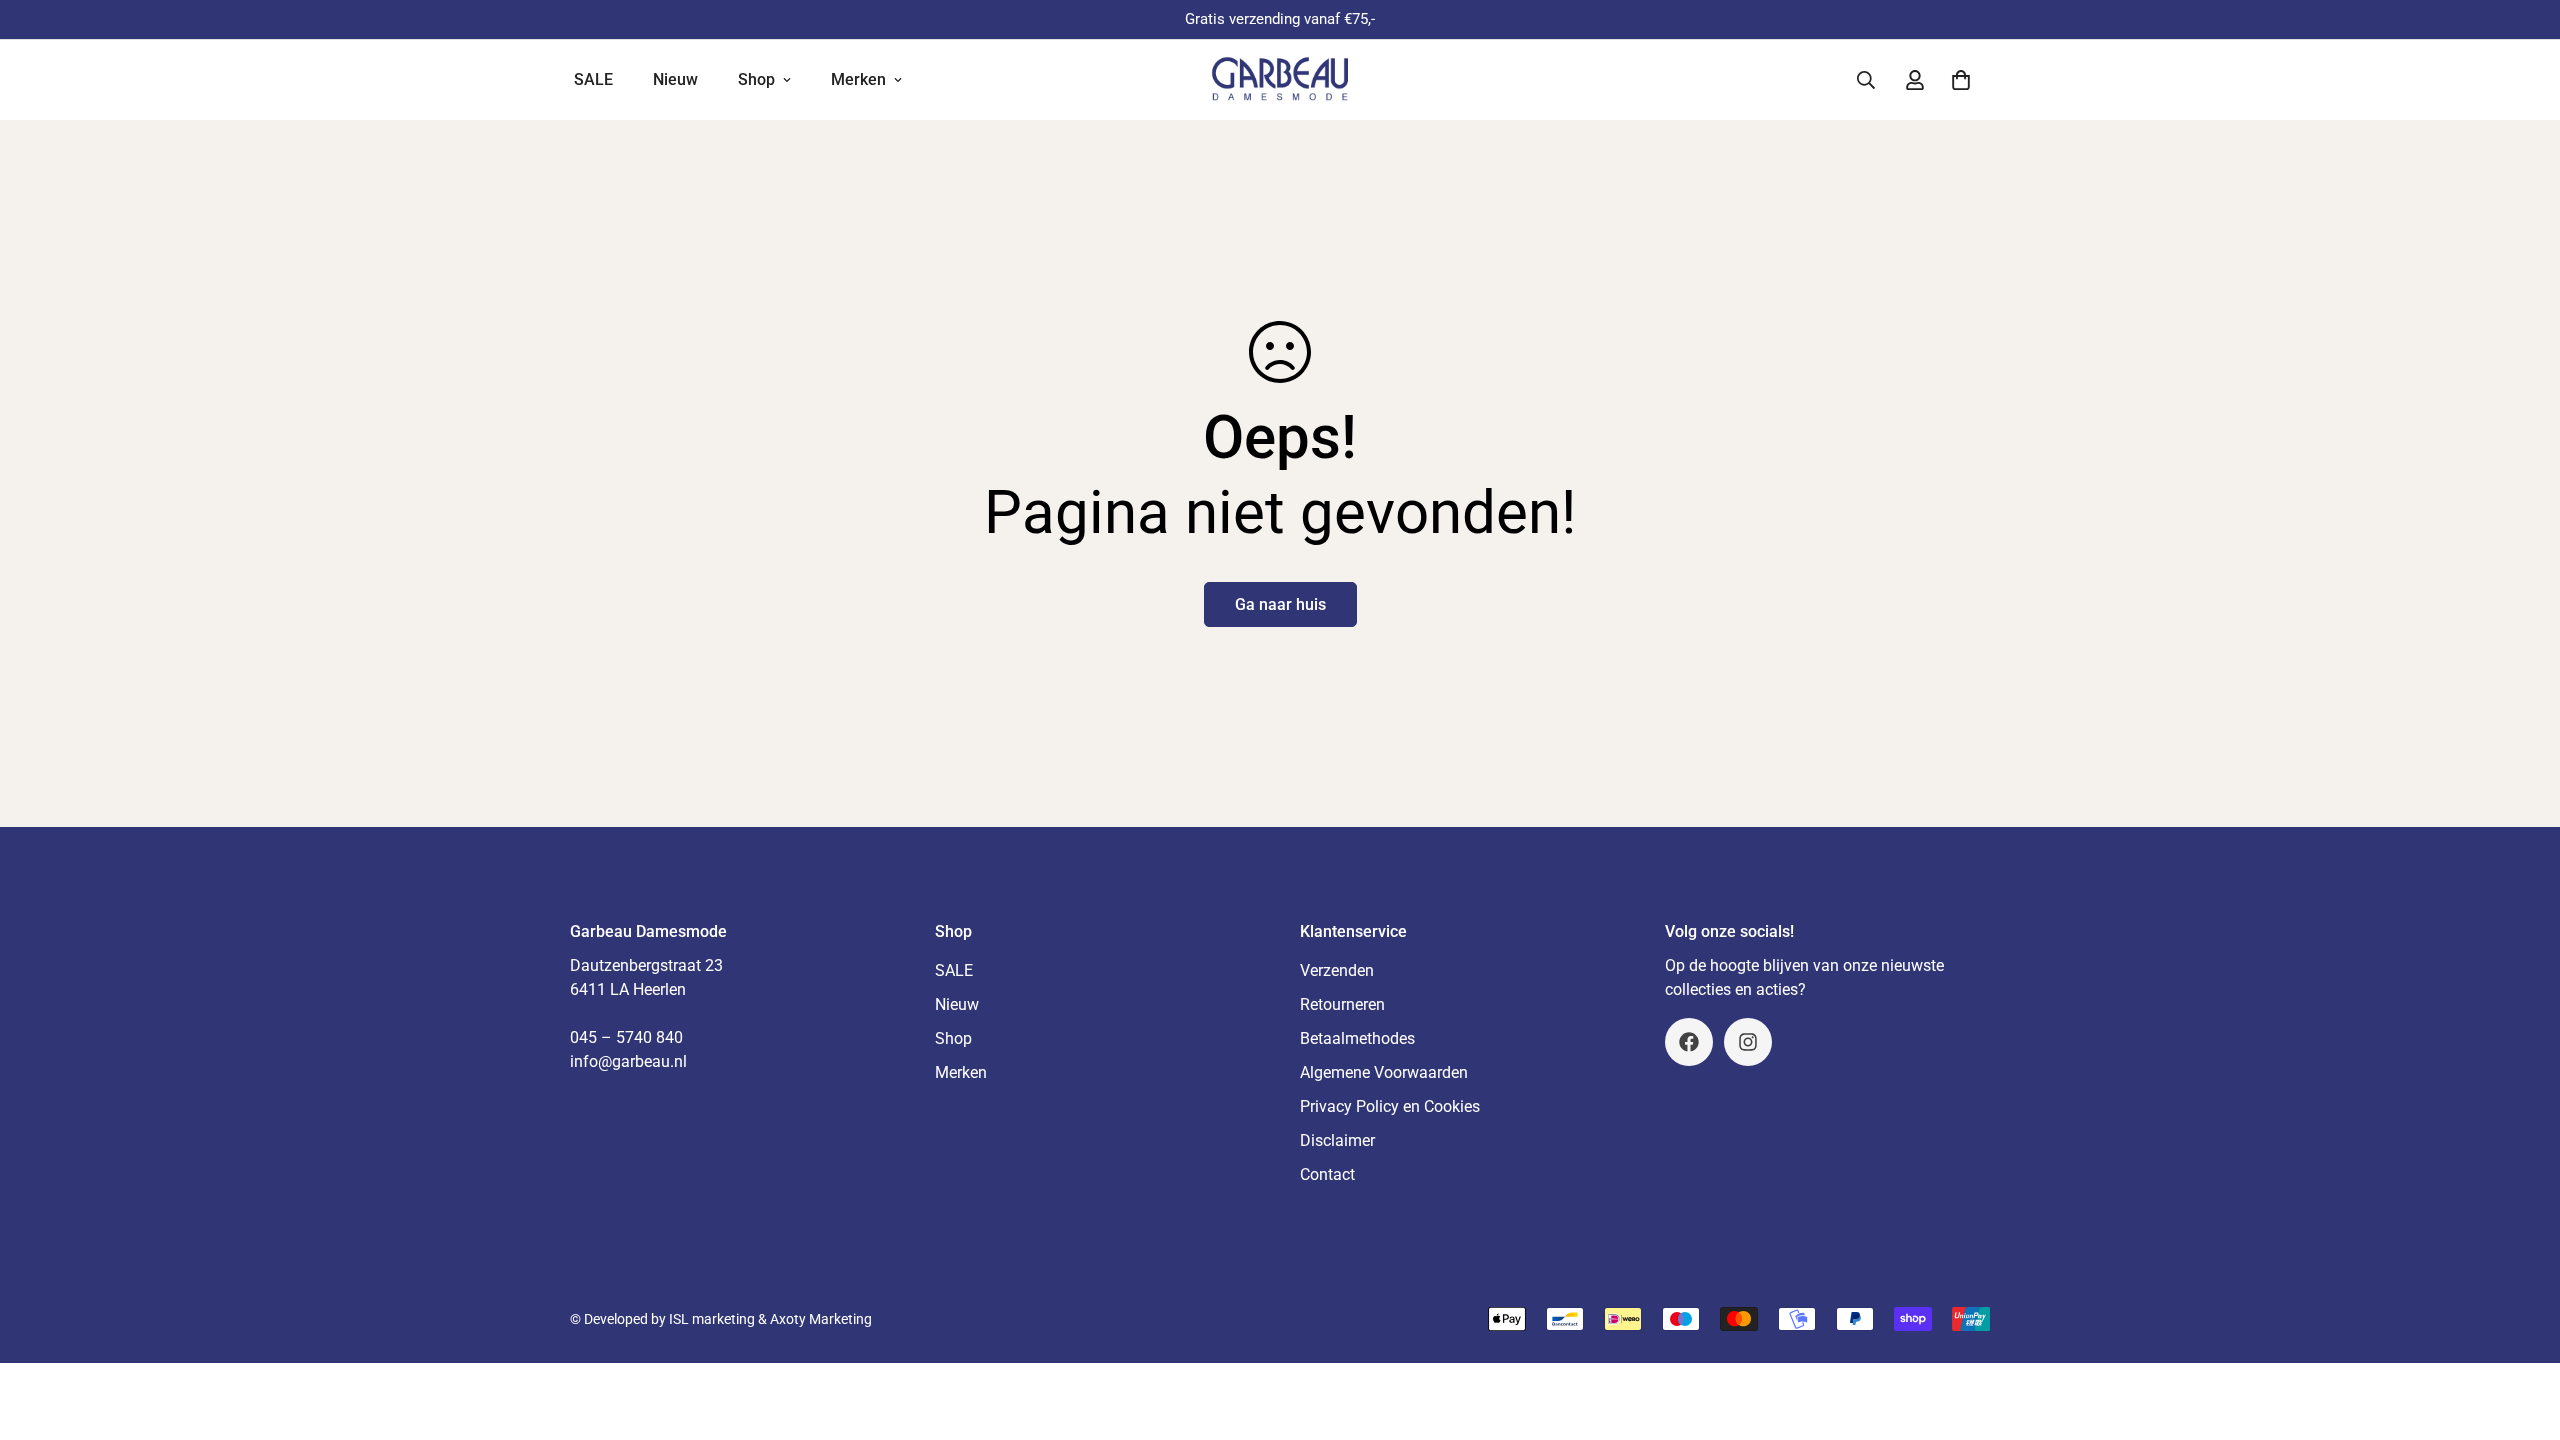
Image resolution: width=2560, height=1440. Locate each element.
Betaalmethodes (1357, 1038)
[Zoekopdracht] (1866, 80)
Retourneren (1342, 1004)
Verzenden (1337, 970)
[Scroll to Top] (2521, 1331)
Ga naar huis (1280, 604)
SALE (593, 79)
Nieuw (675, 79)
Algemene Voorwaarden (1384, 1072)
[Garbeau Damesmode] (1280, 79)
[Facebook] (1689, 1042)
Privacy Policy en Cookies (1390, 1106)
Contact (1327, 1174)
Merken (858, 79)
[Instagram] (1748, 1042)
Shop (756, 79)
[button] (1961, 80)
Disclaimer (1337, 1140)
